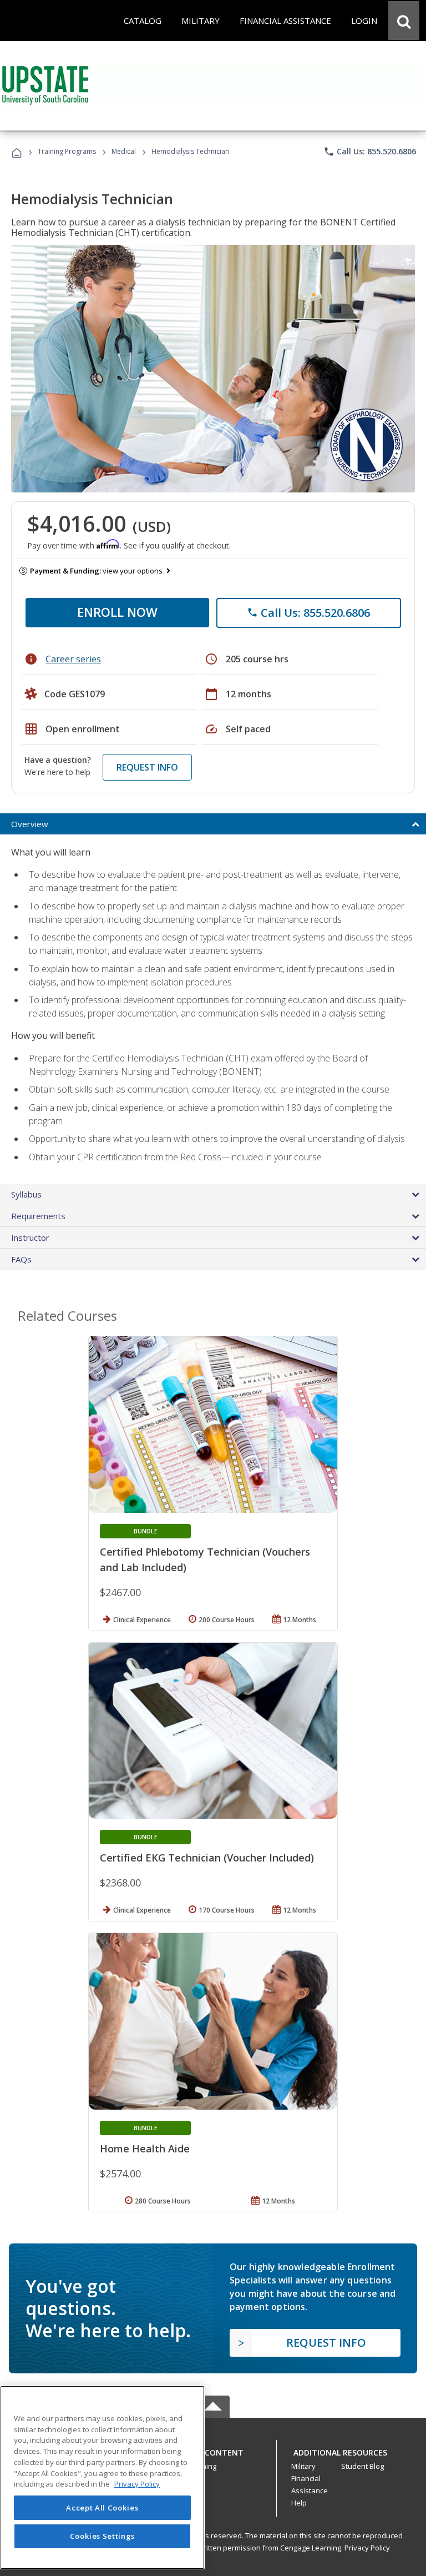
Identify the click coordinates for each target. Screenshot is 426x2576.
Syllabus (26, 1194)
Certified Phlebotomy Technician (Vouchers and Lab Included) (205, 1559)
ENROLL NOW (117, 612)
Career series (73, 659)
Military (303, 2466)
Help (299, 2503)
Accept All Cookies (102, 2508)
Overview (30, 824)
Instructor (30, 1237)
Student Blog (362, 2466)
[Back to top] (213, 2450)
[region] (102, 2477)
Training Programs (67, 151)
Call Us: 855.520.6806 (370, 152)
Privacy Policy (367, 2548)
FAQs (21, 1259)
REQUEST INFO (147, 767)
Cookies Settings (103, 2536)
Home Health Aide (145, 2149)
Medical (124, 151)
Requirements (38, 1216)
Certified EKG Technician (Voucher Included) (207, 1858)
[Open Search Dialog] (404, 21)
